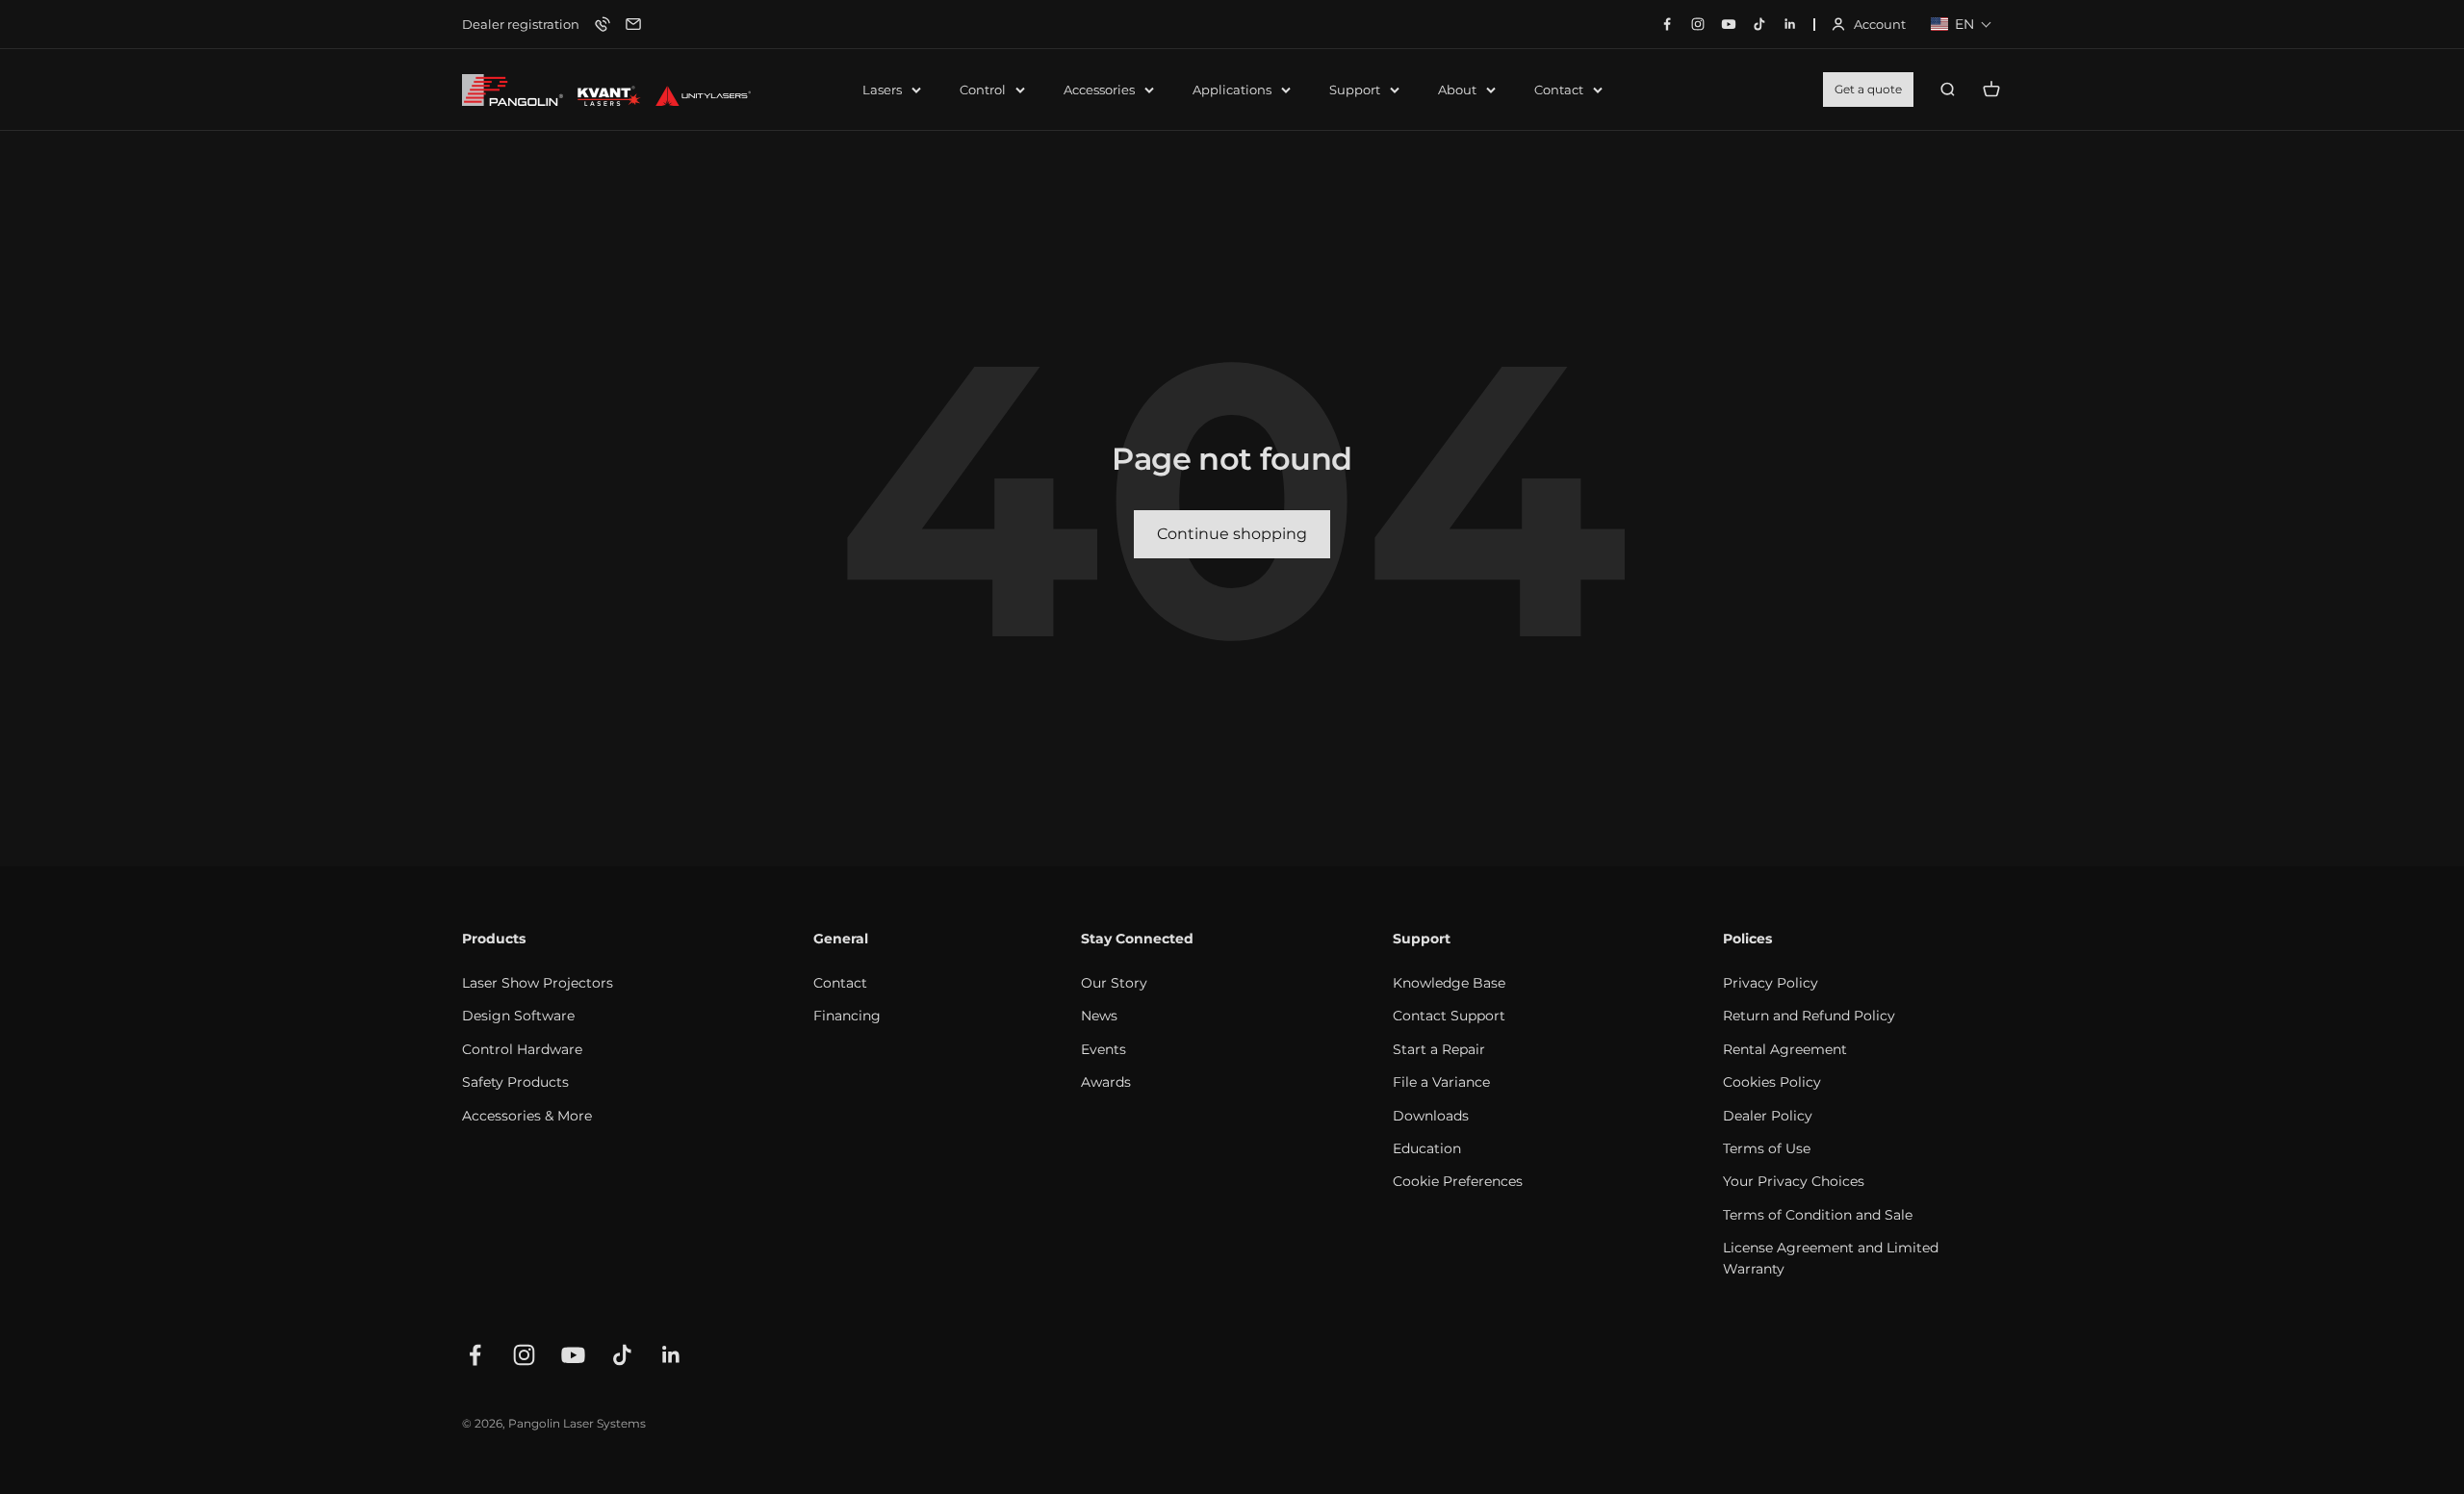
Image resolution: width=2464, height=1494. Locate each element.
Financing (847, 1016)
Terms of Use (1767, 1148)
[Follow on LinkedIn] (671, 1355)
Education (1427, 1148)
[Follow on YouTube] (573, 1355)
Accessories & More (527, 1116)
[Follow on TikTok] (622, 1355)
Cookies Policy (1772, 1082)
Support (1355, 90)
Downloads (1431, 1116)
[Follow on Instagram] (524, 1355)
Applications (1232, 90)
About (1457, 90)
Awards (1106, 1082)
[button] (1962, 24)
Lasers (882, 90)
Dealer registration (521, 24)
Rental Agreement (1785, 1049)
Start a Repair (1439, 1049)
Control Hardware (522, 1049)
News (1099, 1016)
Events (1104, 1049)
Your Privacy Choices (1794, 1181)
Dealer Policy (1768, 1116)
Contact (1559, 90)
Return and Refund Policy (1809, 1016)
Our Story (1114, 983)
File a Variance (1441, 1082)
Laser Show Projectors (538, 983)
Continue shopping (1232, 534)
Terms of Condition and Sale (1818, 1215)
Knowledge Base (1449, 983)
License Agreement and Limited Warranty (1831, 1258)
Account (1868, 26)
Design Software (518, 1016)
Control (983, 90)
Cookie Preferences (1458, 1181)
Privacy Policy (1771, 983)
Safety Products (515, 1082)
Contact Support (1449, 1016)
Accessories (1099, 90)
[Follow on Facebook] (475, 1355)
